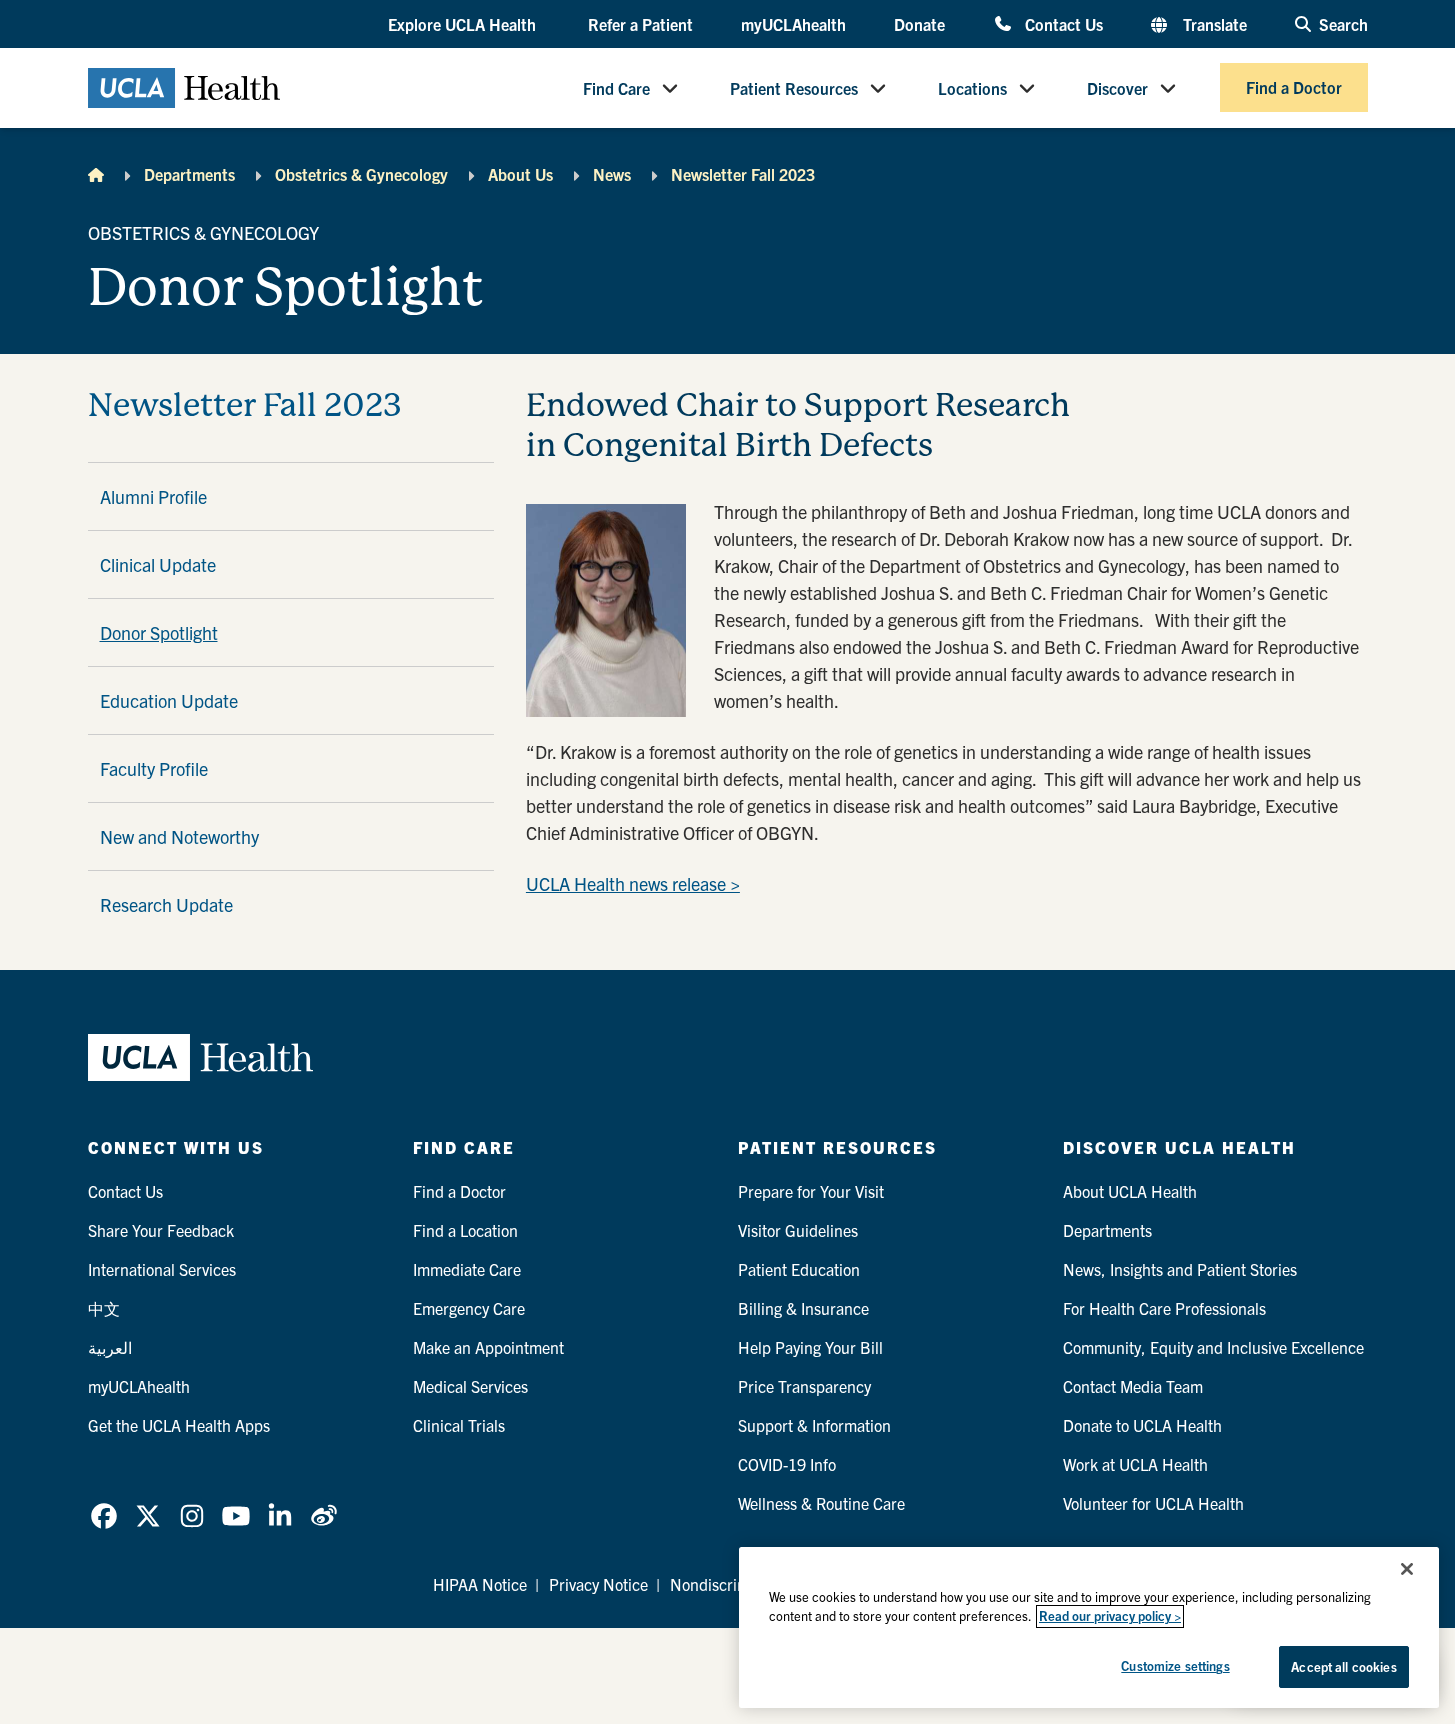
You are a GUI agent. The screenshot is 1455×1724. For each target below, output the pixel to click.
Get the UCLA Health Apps (179, 1425)
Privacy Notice (598, 1584)
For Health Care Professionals (1164, 1308)
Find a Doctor (1294, 88)
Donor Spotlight (159, 632)
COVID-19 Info (787, 1464)
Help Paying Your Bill (810, 1347)
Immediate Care (467, 1269)
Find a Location (465, 1230)
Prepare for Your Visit (811, 1191)
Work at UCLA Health (1135, 1464)
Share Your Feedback (161, 1230)
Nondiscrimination (733, 1584)
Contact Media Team (1133, 1386)
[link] (104, 1516)
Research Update (166, 904)
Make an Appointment (488, 1347)
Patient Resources (794, 88)
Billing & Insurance (803, 1308)
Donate (919, 24)
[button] (464, 25)
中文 (104, 1308)
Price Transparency (804, 1386)
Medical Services (470, 1386)
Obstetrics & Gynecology (361, 174)
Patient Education (799, 1269)
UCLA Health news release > (633, 883)
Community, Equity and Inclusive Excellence (1213, 1347)
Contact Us (1063, 23)
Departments (189, 174)
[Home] (96, 174)
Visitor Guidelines (798, 1230)
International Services (162, 1269)
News (612, 174)
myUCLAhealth (793, 24)
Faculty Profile (154, 768)
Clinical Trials (459, 1425)
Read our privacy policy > (1110, 1616)
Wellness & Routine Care (821, 1503)
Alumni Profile (153, 496)
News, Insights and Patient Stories (1180, 1269)
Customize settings (1175, 1665)
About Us (520, 174)
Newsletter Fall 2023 (743, 174)
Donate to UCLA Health (1142, 1425)
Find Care (616, 88)
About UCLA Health (1130, 1191)
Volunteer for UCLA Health (1153, 1503)
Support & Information (814, 1425)
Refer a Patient (640, 24)
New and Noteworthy (179, 836)
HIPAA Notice (480, 1584)
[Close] (1407, 1569)
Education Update (169, 700)
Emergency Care (469, 1308)
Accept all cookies (1343, 1666)
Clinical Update (158, 564)
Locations (972, 88)
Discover (1117, 88)
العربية (110, 1347)
